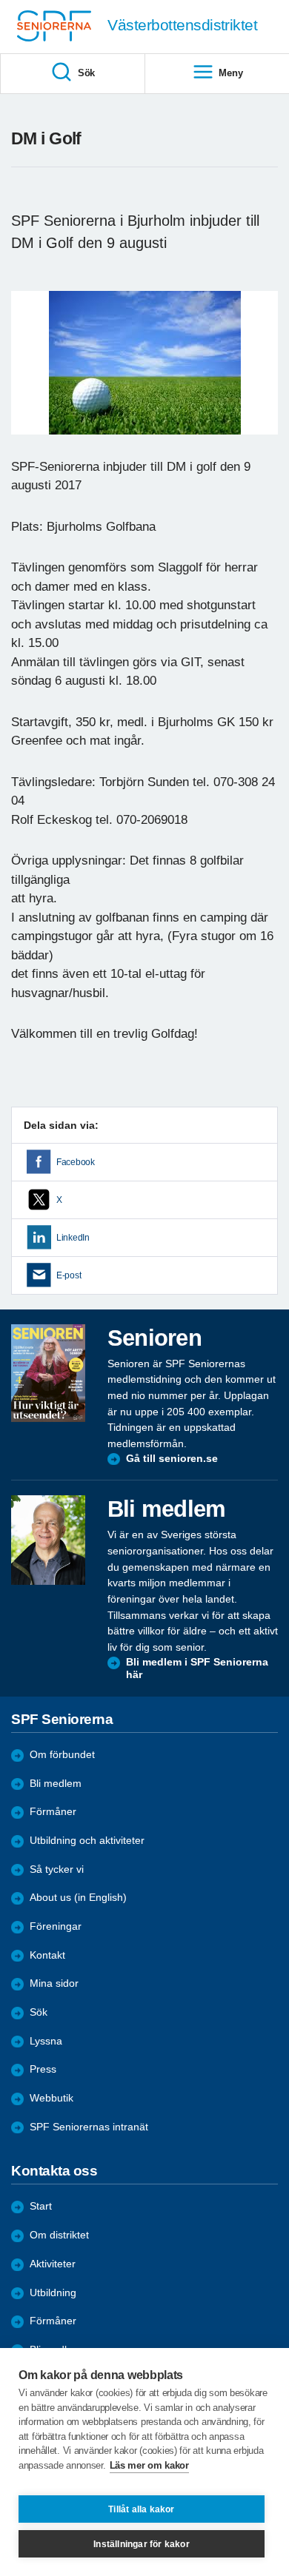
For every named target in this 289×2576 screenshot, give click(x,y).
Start (41, 2206)
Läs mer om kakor (149, 2465)
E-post (69, 1275)
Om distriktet (59, 2235)
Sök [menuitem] (86, 73)
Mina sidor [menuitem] (54, 1983)
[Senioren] (48, 1373)
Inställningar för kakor (142, 2544)
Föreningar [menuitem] (56, 1926)
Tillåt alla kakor (141, 2509)
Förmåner (53, 1812)
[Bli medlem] (48, 1540)
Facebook (76, 1162)
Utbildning (53, 2293)
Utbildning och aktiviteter (87, 1841)
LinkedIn (73, 1238)
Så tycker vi (57, 1869)
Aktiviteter (53, 2264)
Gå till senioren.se (172, 1459)
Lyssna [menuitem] (46, 2041)
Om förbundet (62, 1755)
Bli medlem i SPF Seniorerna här (197, 1669)
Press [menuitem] (43, 2069)
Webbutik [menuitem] (52, 2098)
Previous (30, 377)
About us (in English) (78, 1898)
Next (265, 377)
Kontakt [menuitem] (47, 1955)
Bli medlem (56, 1784)
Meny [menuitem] (230, 73)
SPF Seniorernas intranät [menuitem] (89, 2127)
